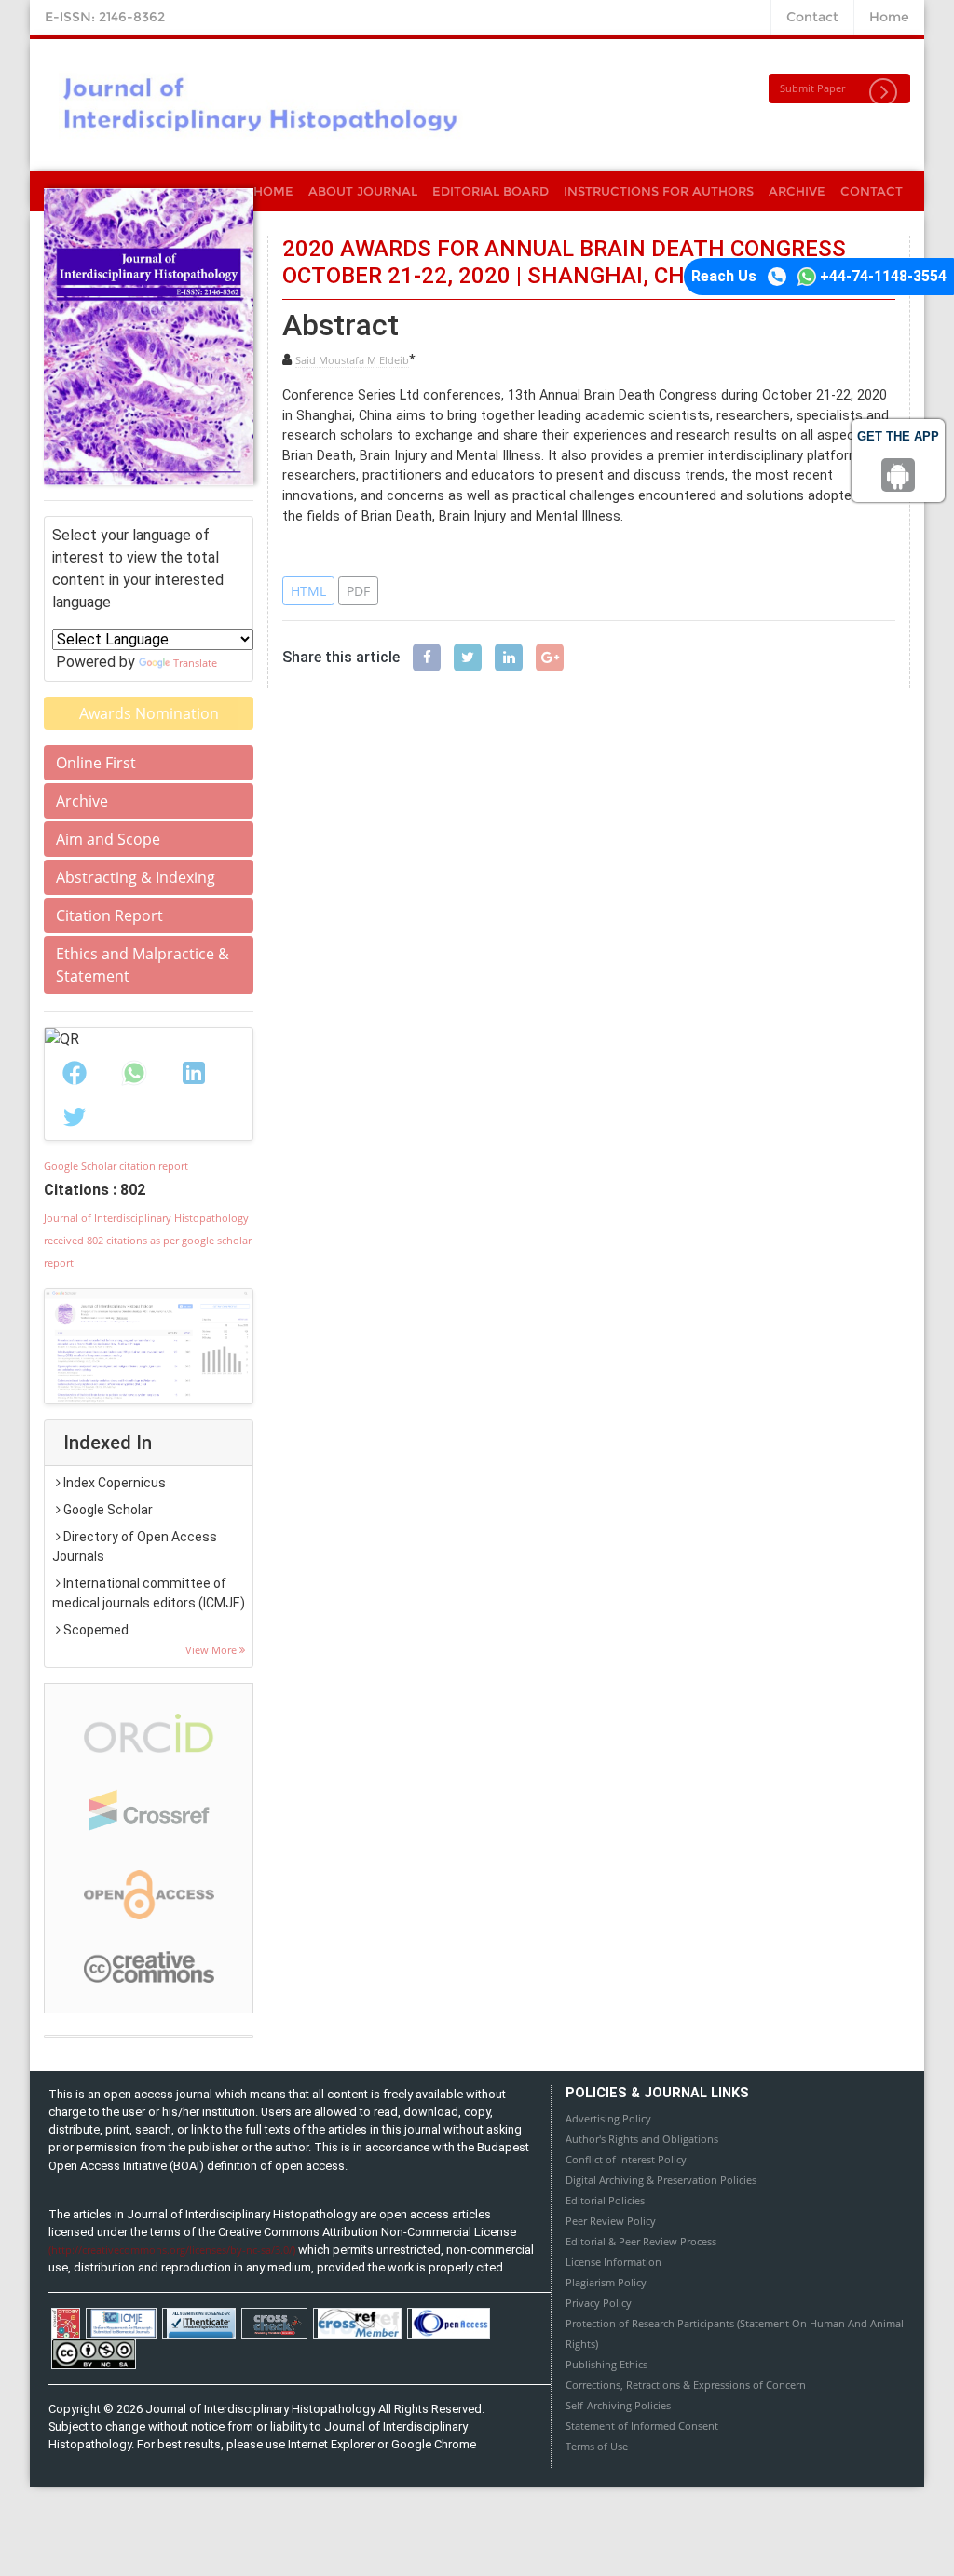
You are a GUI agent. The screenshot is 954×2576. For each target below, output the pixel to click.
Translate (195, 663)
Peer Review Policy (611, 2221)
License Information (613, 2262)
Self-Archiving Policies (618, 2405)
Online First (96, 763)
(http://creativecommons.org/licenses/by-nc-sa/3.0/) (172, 2250)
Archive (82, 801)
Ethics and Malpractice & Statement (143, 965)
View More (212, 1650)
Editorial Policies (605, 2200)
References (332, 551)
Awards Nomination (149, 713)
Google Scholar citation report (116, 1166)
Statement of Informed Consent (642, 2426)
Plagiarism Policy (606, 2282)
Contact (812, 17)
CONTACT (872, 191)
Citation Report (109, 915)
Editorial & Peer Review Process (641, 2241)
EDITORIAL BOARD (491, 191)
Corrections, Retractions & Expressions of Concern (686, 2385)
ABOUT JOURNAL (363, 191)
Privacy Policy (599, 2303)
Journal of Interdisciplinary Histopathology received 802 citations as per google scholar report (148, 1240)
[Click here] (149, 1346)
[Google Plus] (550, 658)
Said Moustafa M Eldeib (352, 360)
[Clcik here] (149, 1732)
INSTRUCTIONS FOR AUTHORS (659, 191)
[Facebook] (427, 658)
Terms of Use (597, 2446)
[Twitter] (468, 658)
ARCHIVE (797, 191)
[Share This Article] (75, 1073)
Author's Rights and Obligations (642, 2139)
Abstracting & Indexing (136, 877)
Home (889, 17)
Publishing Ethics (606, 2364)
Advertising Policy (608, 2118)
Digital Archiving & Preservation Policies (661, 2180)
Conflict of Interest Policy (626, 2159)
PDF (358, 591)
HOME (273, 191)
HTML (308, 591)
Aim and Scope (108, 839)
